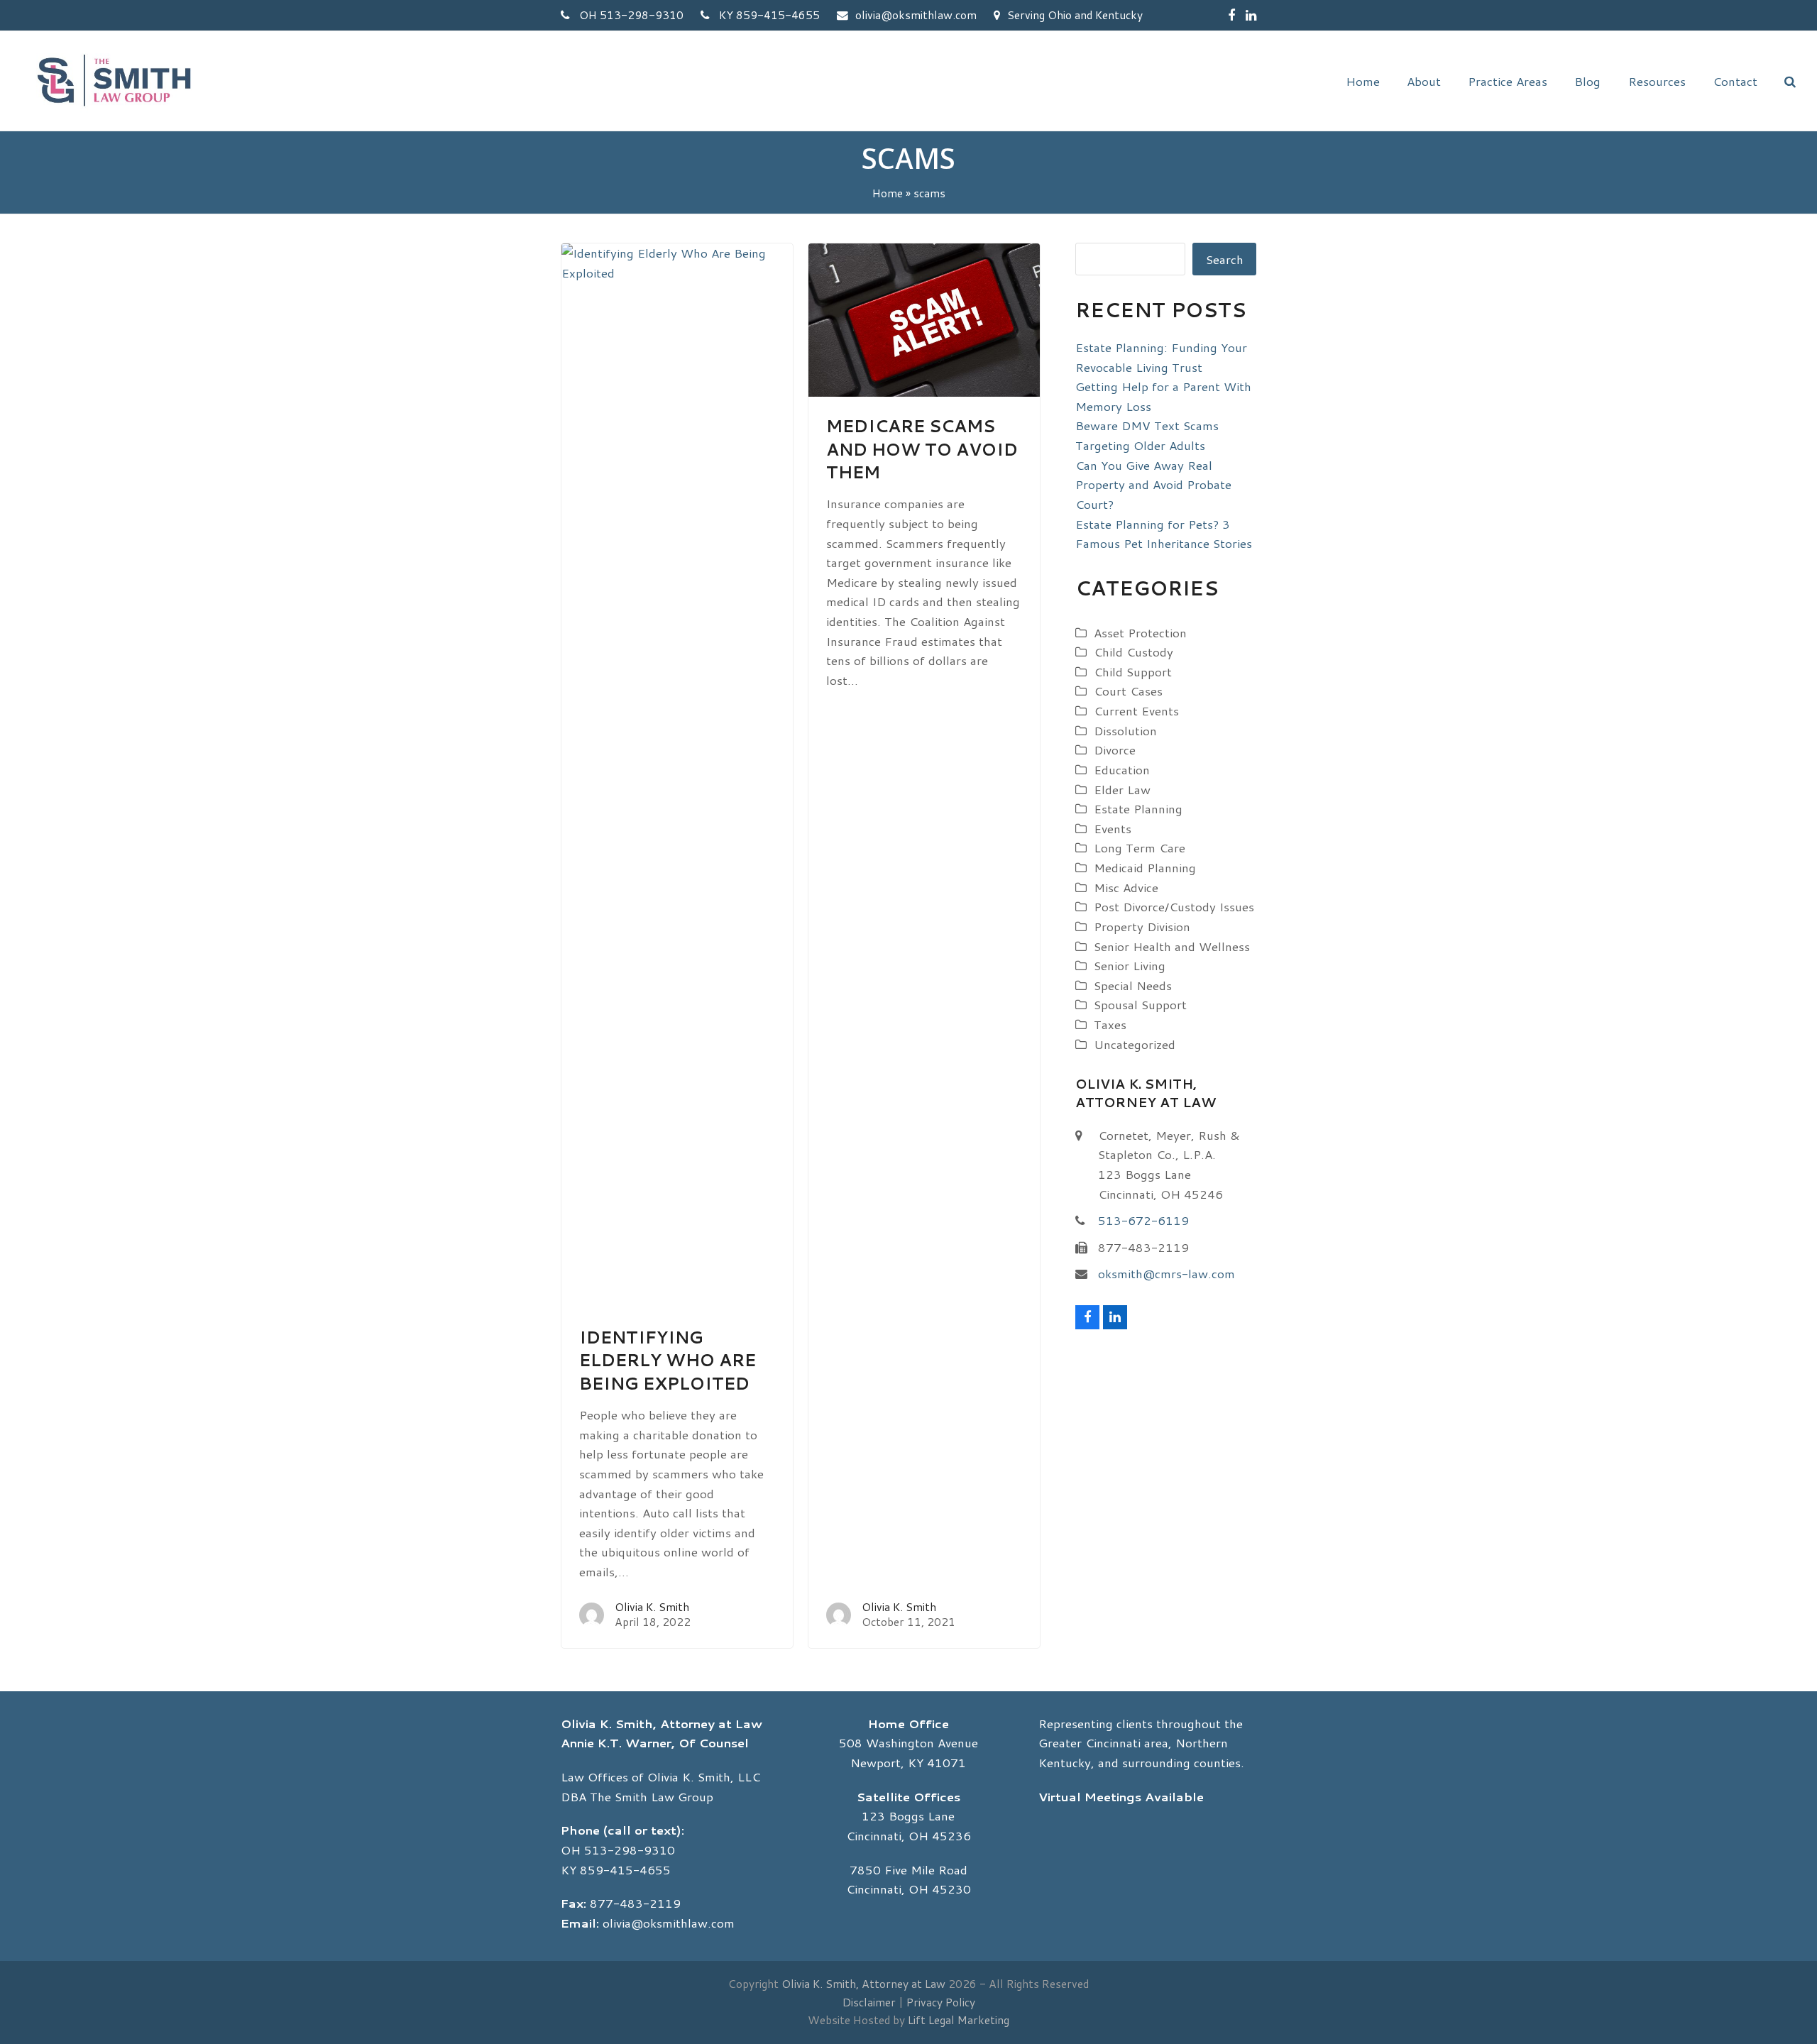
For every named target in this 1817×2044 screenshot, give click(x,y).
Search (1225, 259)
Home (888, 193)
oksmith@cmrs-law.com (1166, 1273)
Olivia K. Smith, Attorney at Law (863, 1984)
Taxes (1110, 1024)
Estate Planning (1138, 808)
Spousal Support (1140, 1004)
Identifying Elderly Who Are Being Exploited (668, 1360)
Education (1122, 769)
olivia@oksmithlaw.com (916, 15)
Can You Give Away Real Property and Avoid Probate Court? (1153, 484)
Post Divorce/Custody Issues (1174, 906)
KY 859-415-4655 (768, 15)
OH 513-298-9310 (630, 15)
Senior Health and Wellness (1172, 946)
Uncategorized (1135, 1044)
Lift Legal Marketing (959, 2020)
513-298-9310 (630, 1850)
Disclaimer (869, 2002)
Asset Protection (1140, 632)
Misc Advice (1126, 887)
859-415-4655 (625, 1869)
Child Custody (1133, 652)
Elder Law (1122, 789)
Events (1113, 828)
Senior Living (1130, 965)
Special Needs (1133, 985)
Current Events (1136, 710)
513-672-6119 (1143, 1220)
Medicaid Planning (1145, 867)
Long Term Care (1140, 847)
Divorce (1115, 749)
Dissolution (1125, 730)
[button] (1790, 81)
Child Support (1133, 671)
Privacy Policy (941, 2002)
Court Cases (1128, 691)
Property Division (1142, 926)
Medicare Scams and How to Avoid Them (922, 449)
